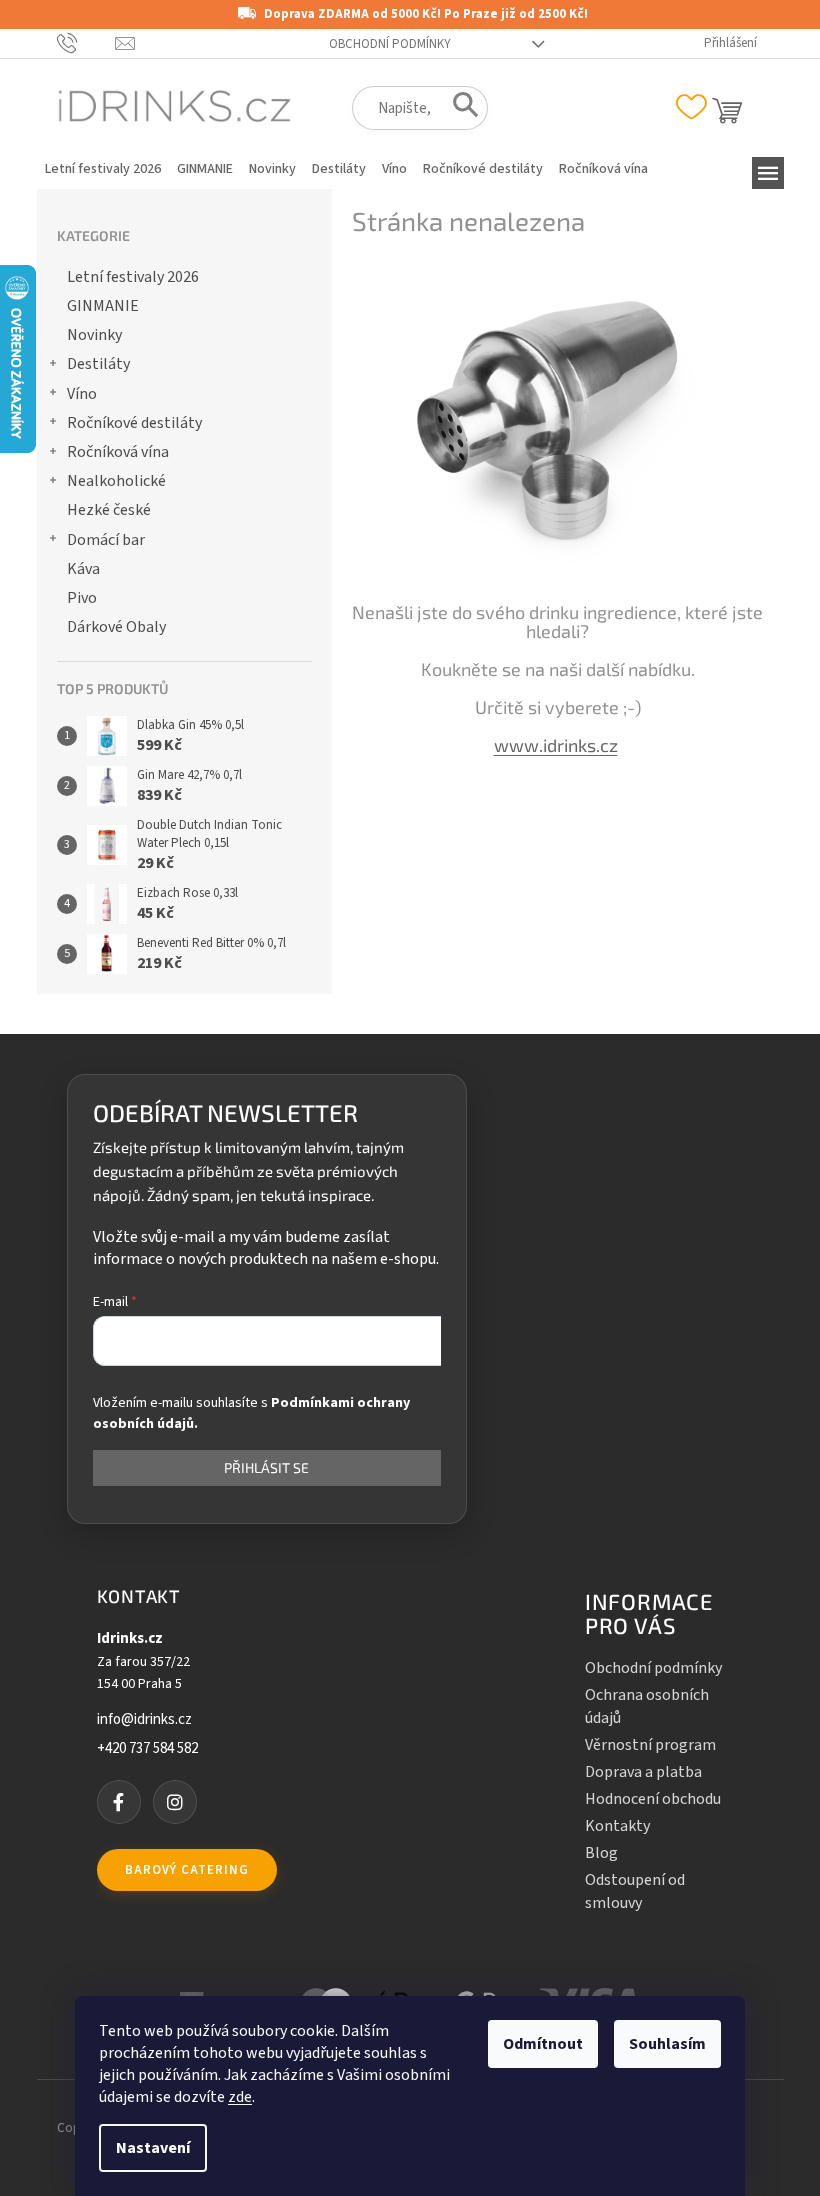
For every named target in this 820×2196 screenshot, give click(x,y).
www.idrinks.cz (556, 745)
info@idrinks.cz (144, 1720)
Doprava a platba (643, 1772)
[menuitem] (103, 169)
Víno (82, 394)
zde (240, 2097)
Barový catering (187, 1870)
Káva (83, 569)
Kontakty (617, 1826)
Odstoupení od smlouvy (635, 1891)
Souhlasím (667, 2044)
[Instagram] (175, 1802)
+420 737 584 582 (147, 1749)
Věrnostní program (650, 1745)
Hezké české (109, 510)
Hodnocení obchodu (653, 1799)
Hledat (459, 109)
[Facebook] (119, 1802)
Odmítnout (543, 2044)
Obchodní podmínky (390, 44)
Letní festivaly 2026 (133, 277)
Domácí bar (106, 540)
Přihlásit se (266, 1467)
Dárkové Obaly (116, 627)
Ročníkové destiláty (134, 423)
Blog (601, 1853)
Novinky (94, 335)
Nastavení (153, 2148)
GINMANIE (103, 306)
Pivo (82, 598)
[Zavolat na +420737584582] (86, 43)
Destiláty (98, 364)
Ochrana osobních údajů (647, 1706)
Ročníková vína (118, 452)
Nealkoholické (116, 481)
